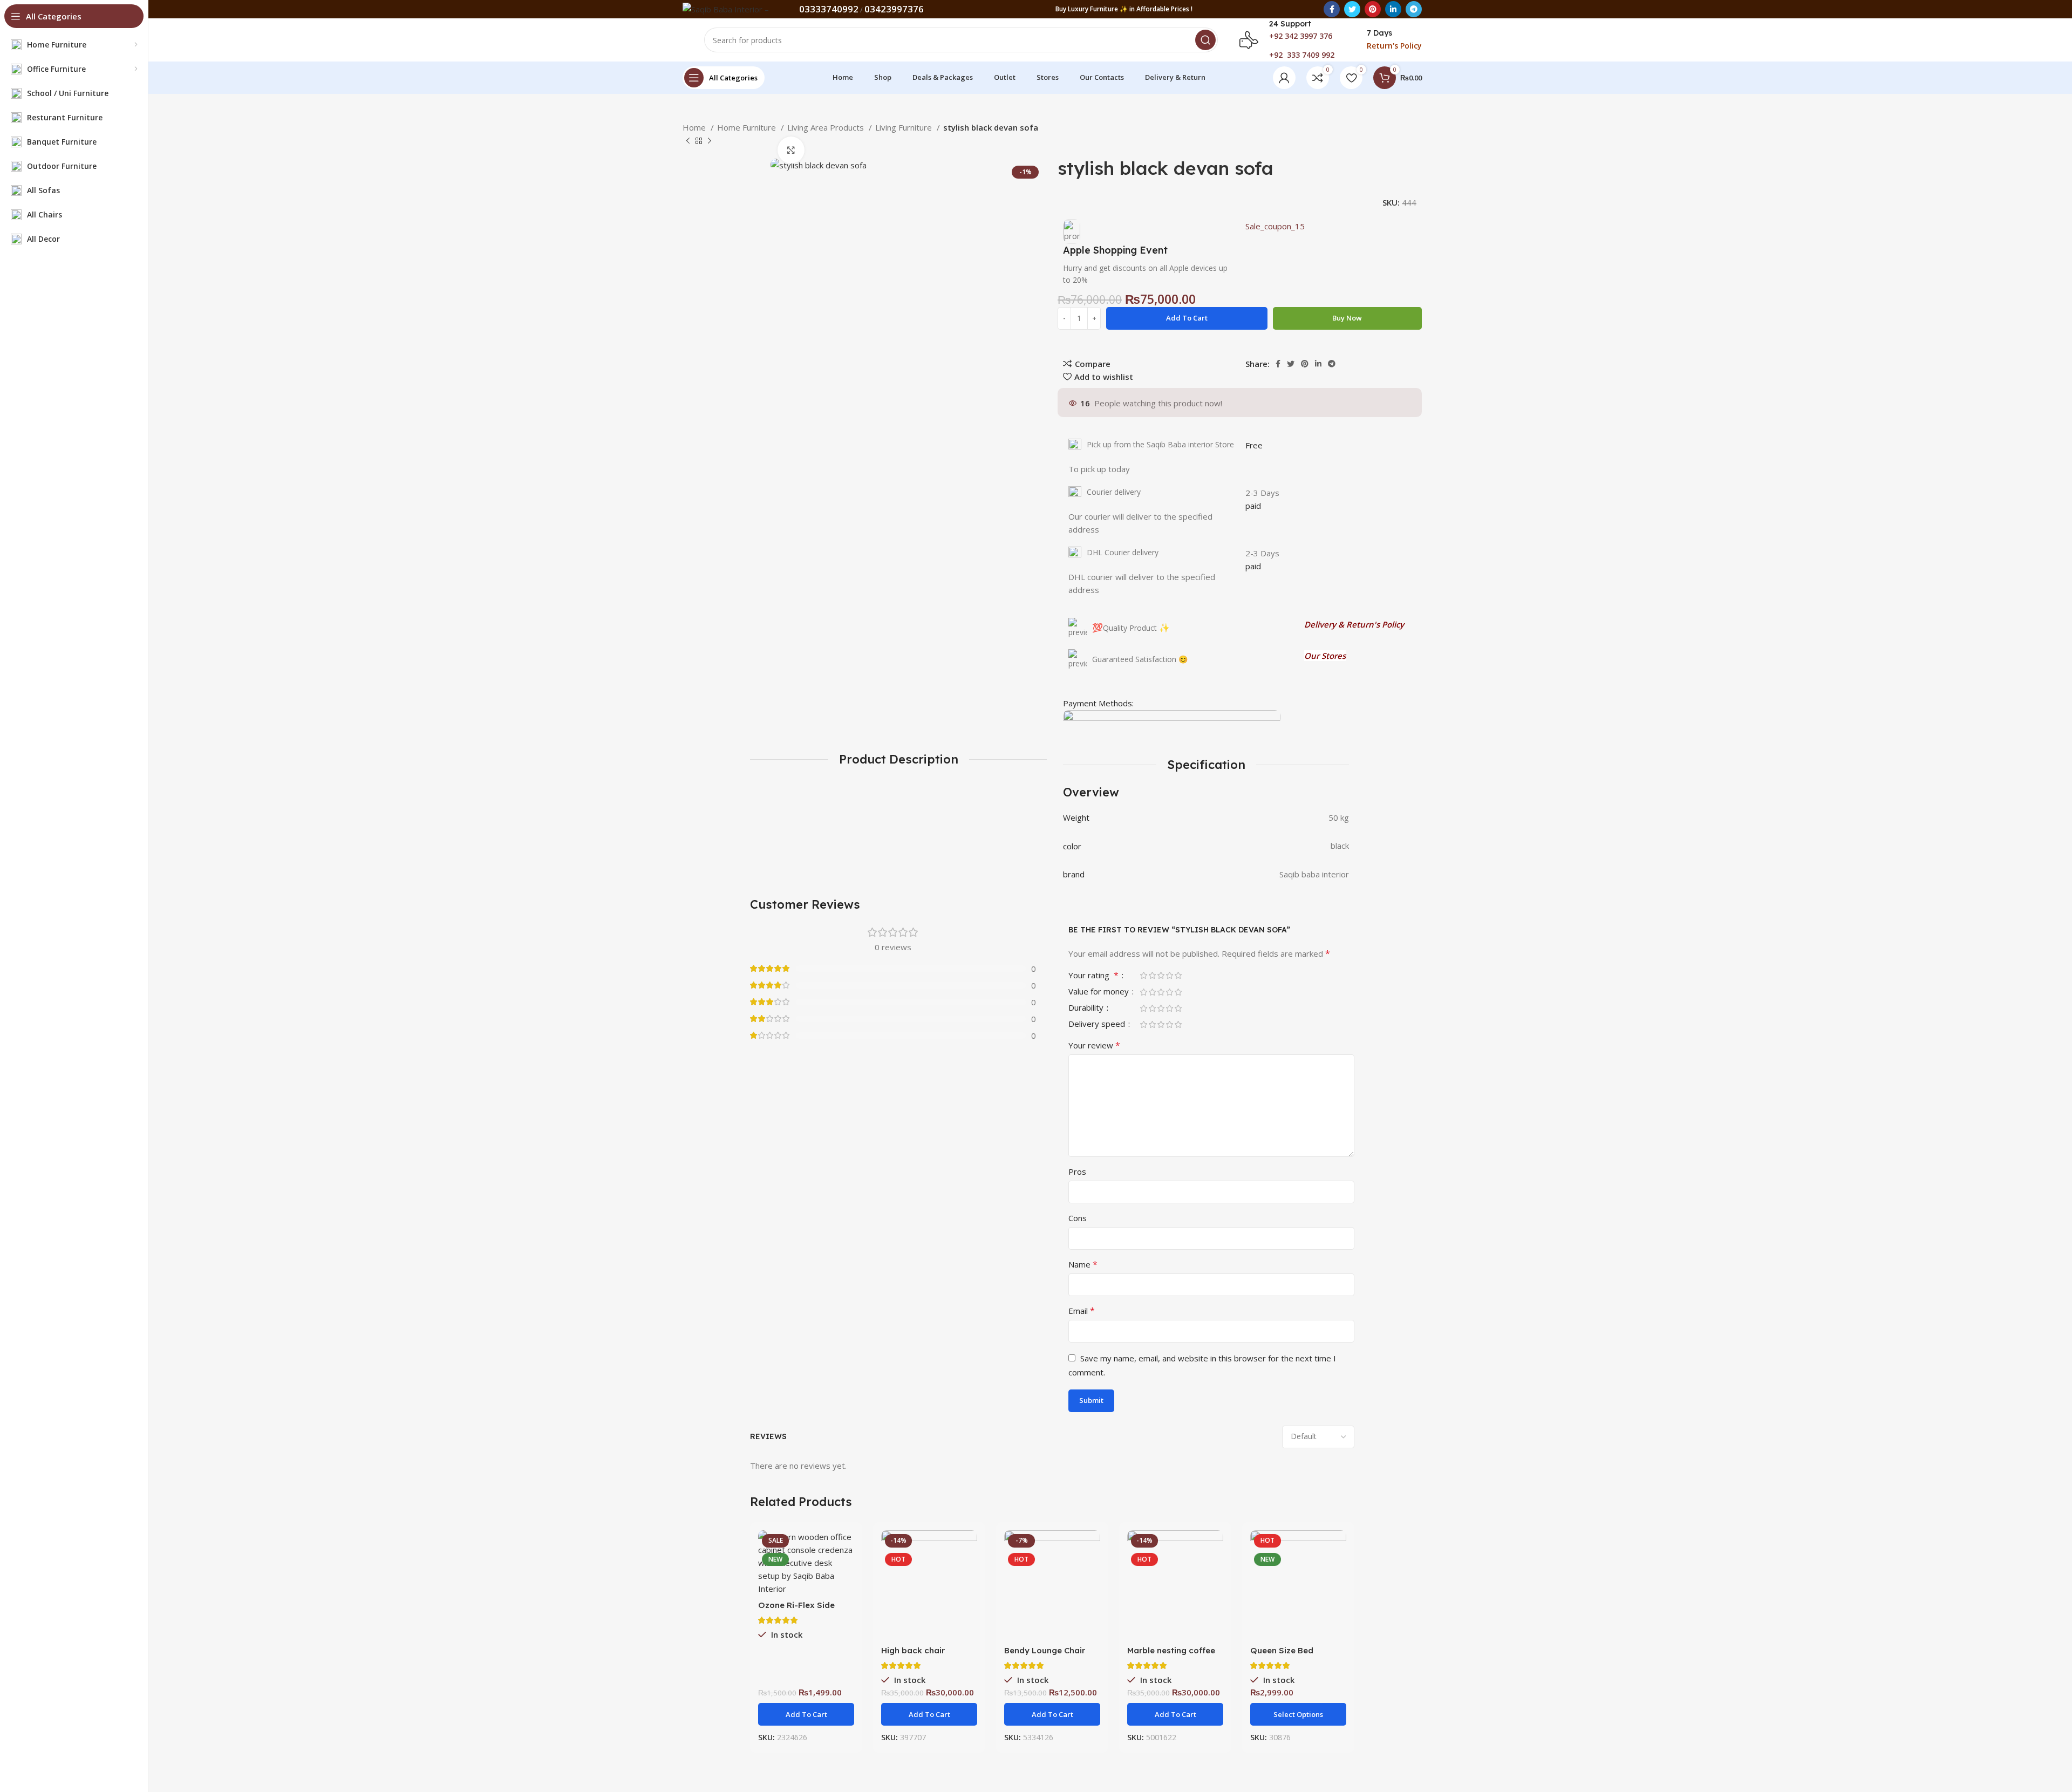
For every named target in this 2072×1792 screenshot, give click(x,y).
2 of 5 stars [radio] (1152, 975)
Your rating (1093, 976)
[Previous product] (688, 141)
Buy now (1347, 318)
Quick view (846, 1572)
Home (695, 127)
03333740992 (829, 9)
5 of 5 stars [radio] (1178, 975)
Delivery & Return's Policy (1354, 624)
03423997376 (894, 9)
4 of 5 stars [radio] (1169, 975)
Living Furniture (905, 127)
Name (1083, 1264)
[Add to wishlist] (969, 1596)
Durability (1087, 1008)
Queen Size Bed (1282, 1650)
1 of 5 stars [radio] (1143, 975)
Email (1082, 1311)
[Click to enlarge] (791, 150)
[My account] (1284, 78)
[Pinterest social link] (1373, 9)
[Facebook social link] (1332, 9)
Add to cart (1187, 318)
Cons (1078, 1218)
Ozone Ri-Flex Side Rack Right (796, 1610)
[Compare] (846, 1548)
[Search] (1205, 40)
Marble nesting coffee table (1171, 1655)
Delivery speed (1098, 1024)
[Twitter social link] (1352, 9)
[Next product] (710, 141)
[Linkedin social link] (1393, 9)
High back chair (913, 1650)
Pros (1077, 1171)
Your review (1094, 1045)
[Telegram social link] (1414, 9)
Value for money (1100, 992)
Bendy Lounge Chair (1045, 1650)
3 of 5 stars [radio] (1161, 975)
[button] (806, 1714)
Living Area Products (827, 127)
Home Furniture (748, 127)
